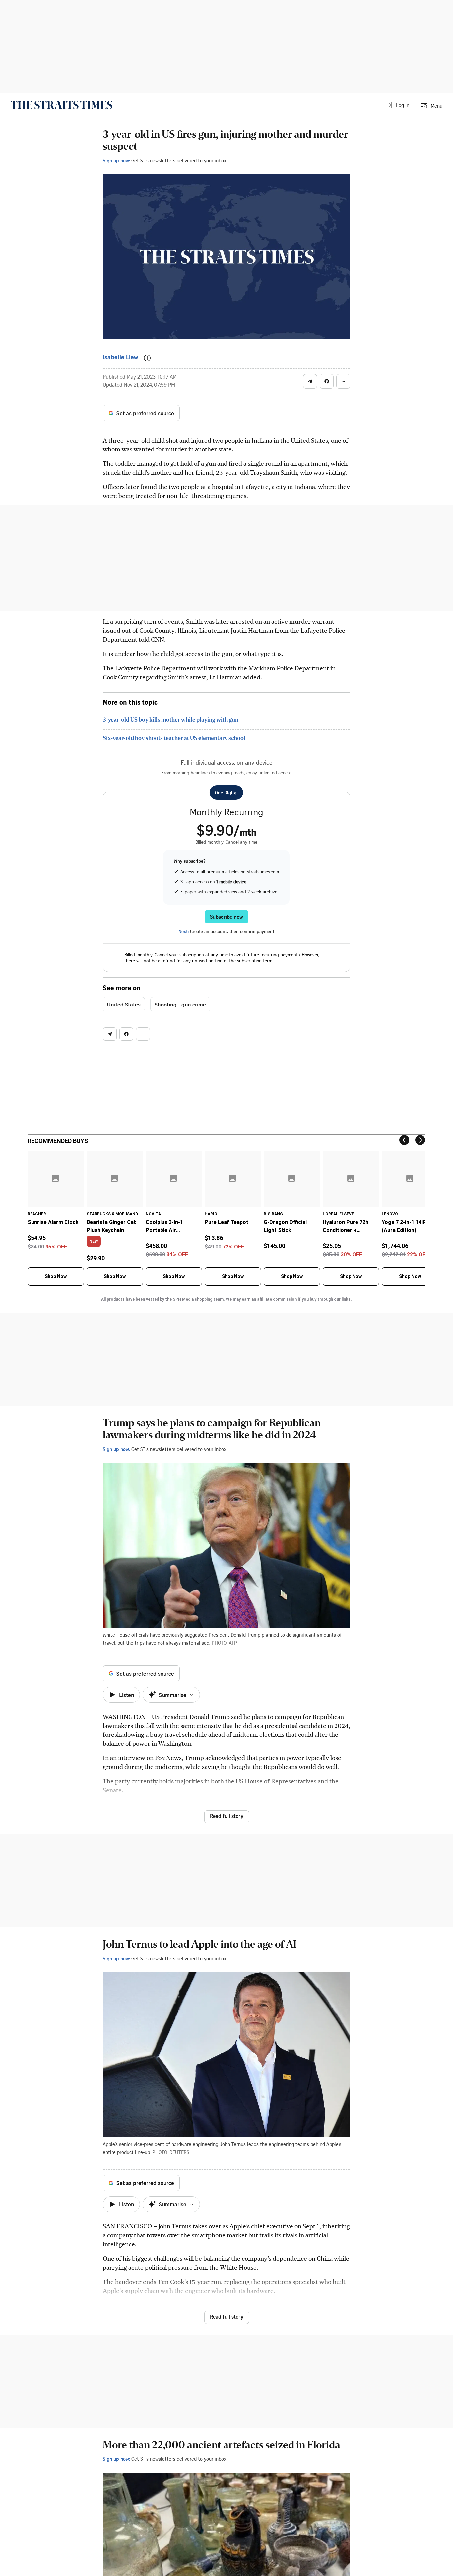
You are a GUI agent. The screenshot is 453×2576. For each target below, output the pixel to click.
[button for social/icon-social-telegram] (310, 381)
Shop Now (56, 1276)
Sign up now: (116, 160)
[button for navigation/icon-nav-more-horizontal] (343, 381)
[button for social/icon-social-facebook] (327, 381)
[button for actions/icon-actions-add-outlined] (147, 358)
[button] (397, 105)
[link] (62, 105)
